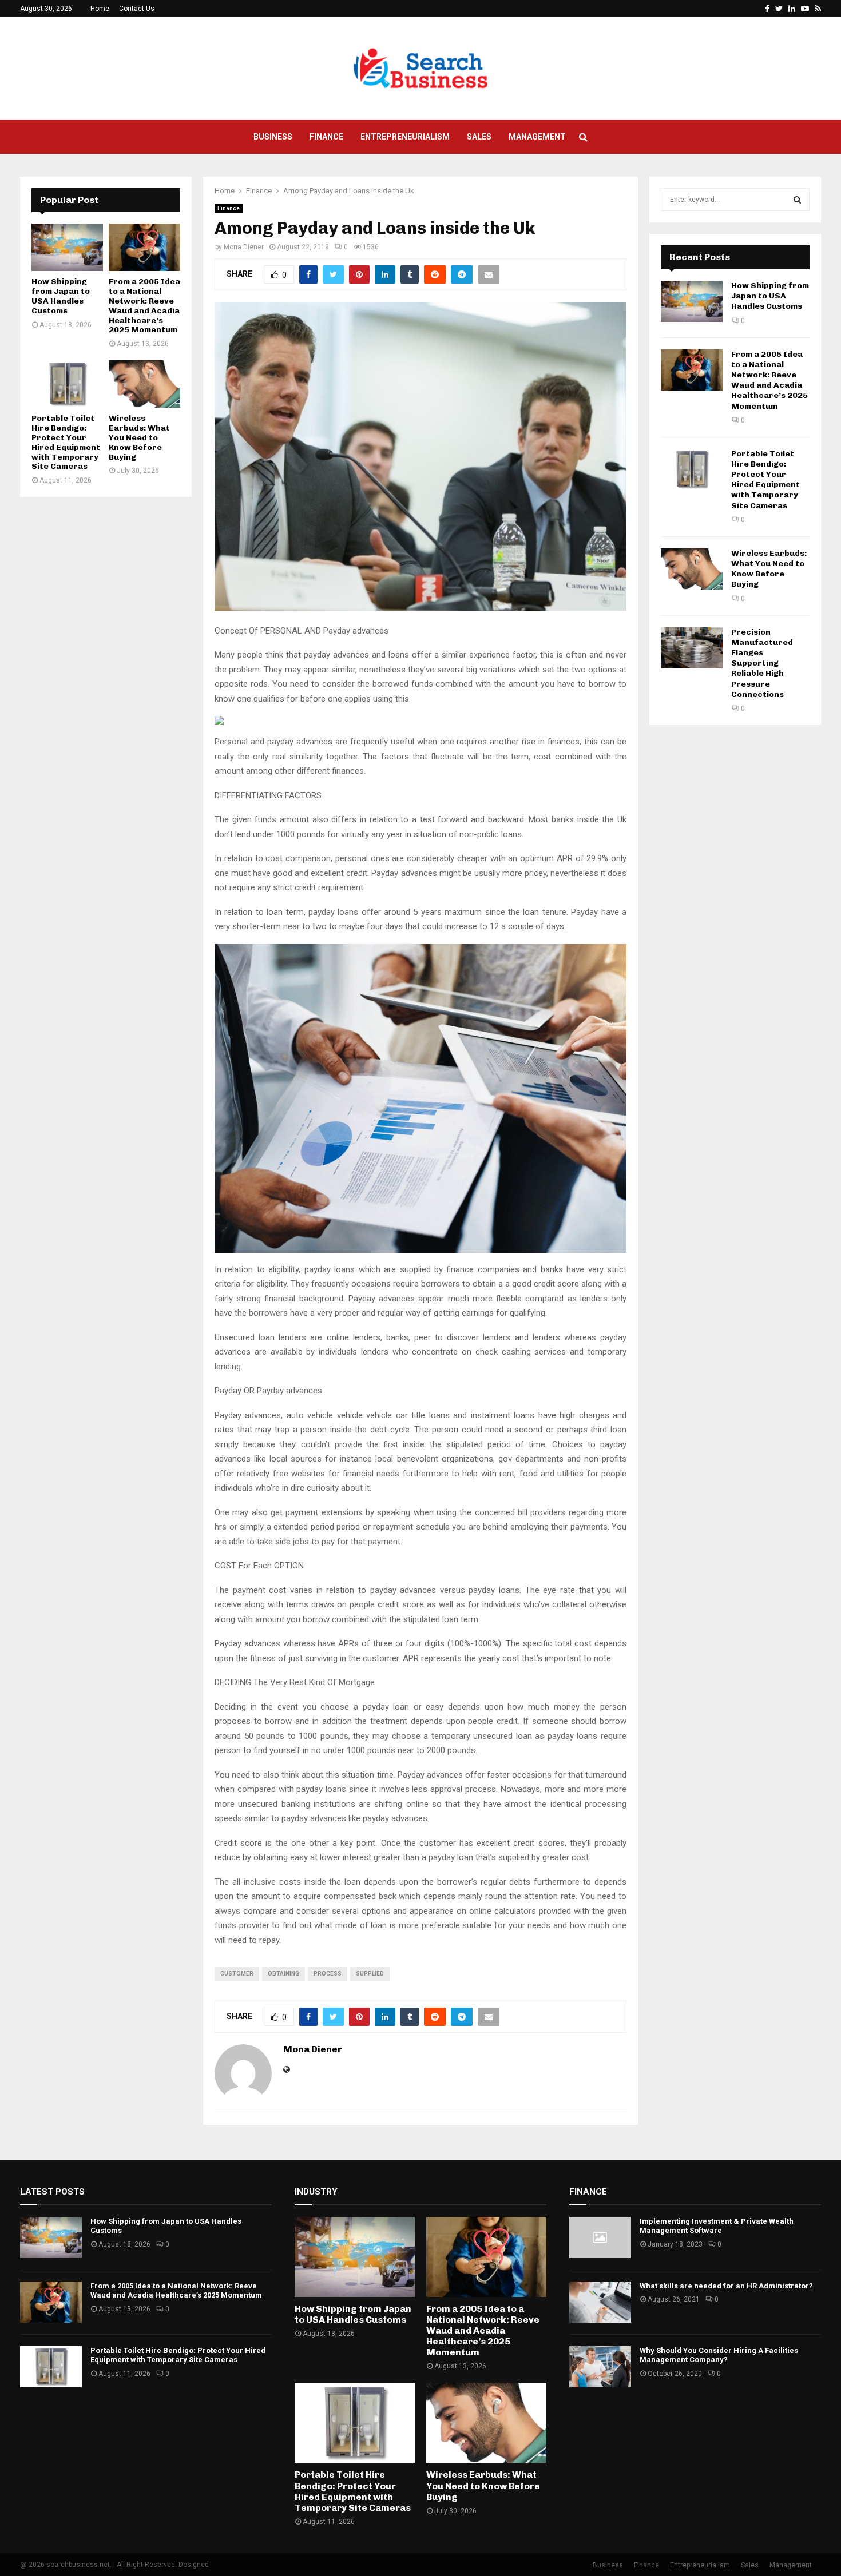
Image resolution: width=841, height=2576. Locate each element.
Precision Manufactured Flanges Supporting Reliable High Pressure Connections (762, 663)
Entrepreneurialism (405, 137)
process (328, 1974)
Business (273, 137)
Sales (479, 137)
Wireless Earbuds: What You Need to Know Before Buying (139, 437)
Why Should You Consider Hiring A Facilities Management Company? (719, 2355)
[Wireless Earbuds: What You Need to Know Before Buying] (144, 384)
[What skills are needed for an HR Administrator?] (600, 2302)
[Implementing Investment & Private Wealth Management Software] (600, 2237)
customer (237, 1974)
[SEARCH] (797, 200)
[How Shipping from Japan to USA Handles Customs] (67, 247)
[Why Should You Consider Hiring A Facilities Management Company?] (600, 2367)
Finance (326, 137)
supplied (370, 1974)
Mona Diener (244, 247)
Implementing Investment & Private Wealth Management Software (717, 2226)
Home (100, 9)
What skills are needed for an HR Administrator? (726, 2286)
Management (537, 137)
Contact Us (137, 9)
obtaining (283, 1974)
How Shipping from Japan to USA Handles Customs (61, 296)
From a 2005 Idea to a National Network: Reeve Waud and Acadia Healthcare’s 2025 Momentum (144, 306)
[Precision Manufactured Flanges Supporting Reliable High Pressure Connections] (692, 648)
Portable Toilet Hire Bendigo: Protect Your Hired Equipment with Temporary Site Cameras (66, 442)
